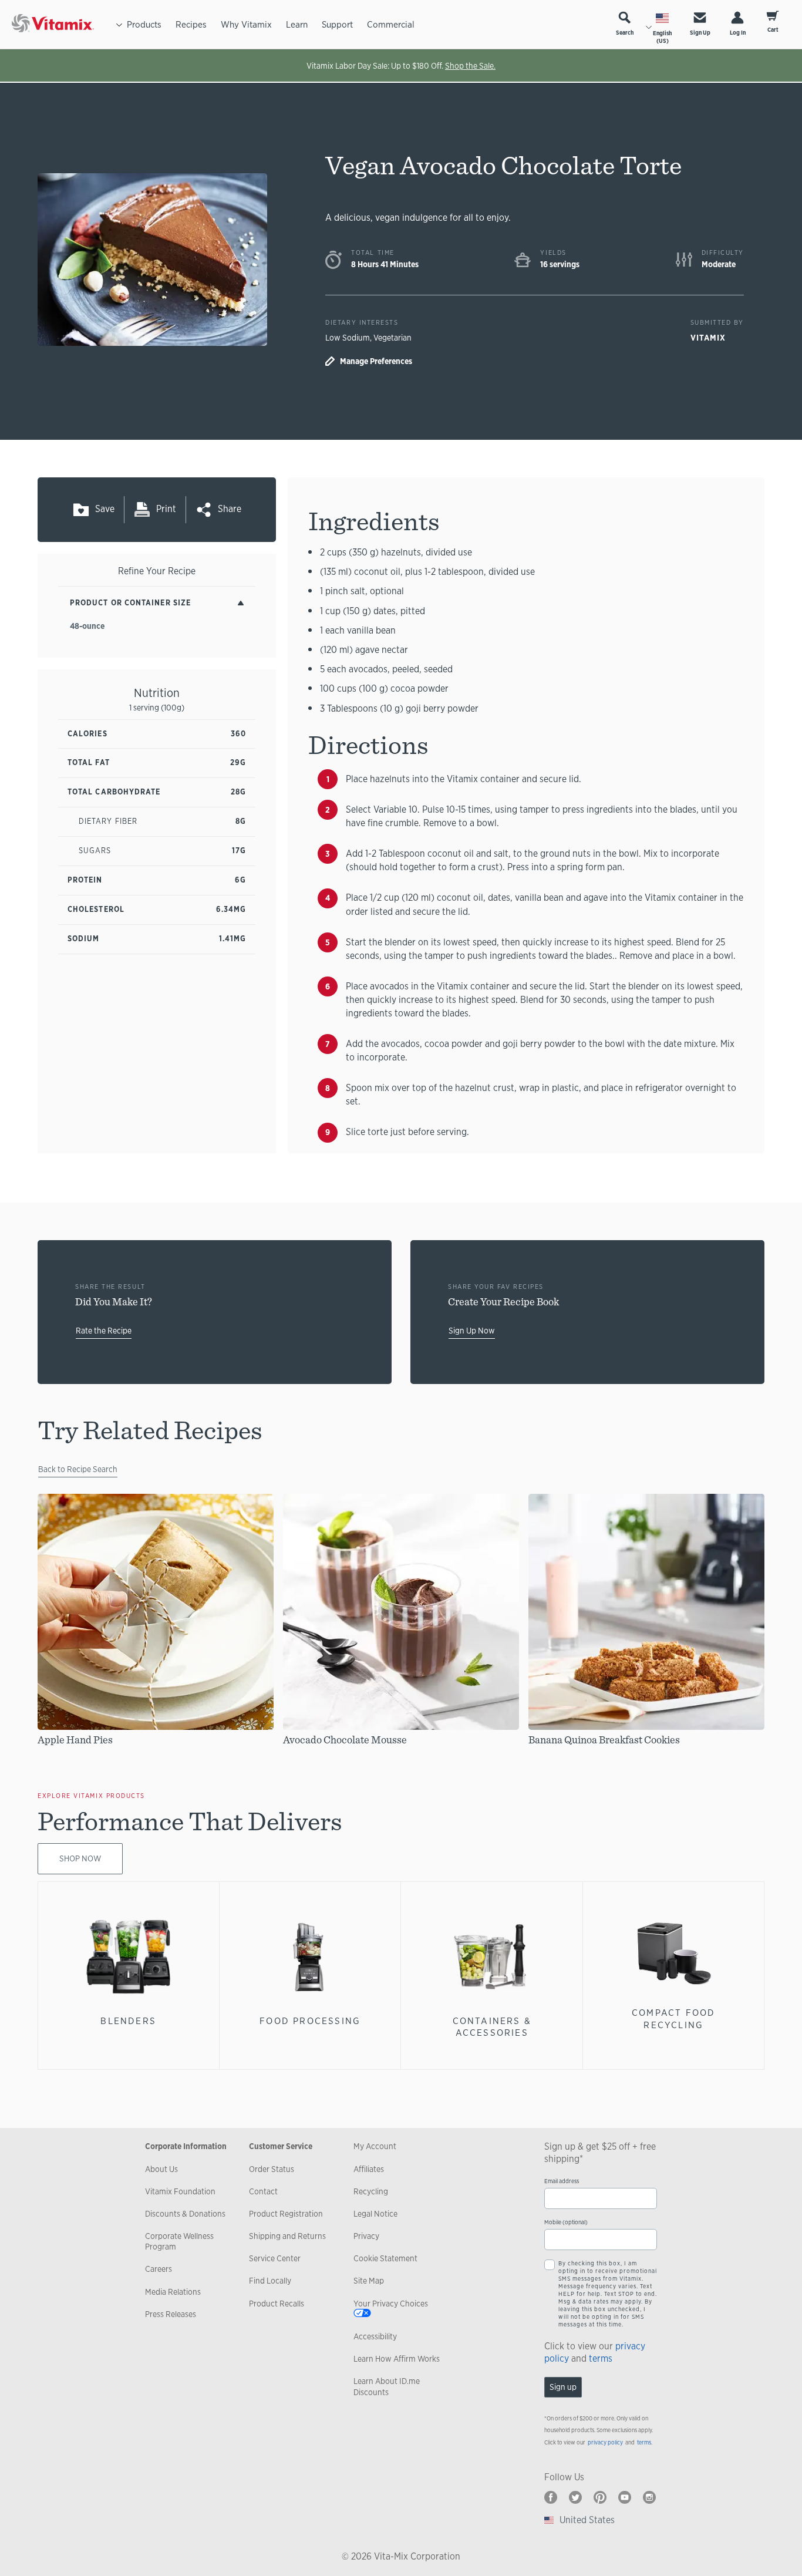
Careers (159, 2269)
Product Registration (286, 2214)
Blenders (128, 2021)
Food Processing (310, 2021)
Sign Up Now (472, 1331)
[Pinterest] (600, 2497)
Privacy (366, 2236)
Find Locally (270, 2281)
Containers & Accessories (492, 2027)
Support (337, 24)
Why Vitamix (246, 24)
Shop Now (80, 1858)
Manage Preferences (376, 361)
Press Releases (171, 2314)
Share (230, 509)
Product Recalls (277, 2304)
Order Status (272, 2169)
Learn (297, 24)
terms (601, 2358)
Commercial (391, 24)
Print (166, 509)
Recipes (191, 24)
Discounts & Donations (185, 2214)
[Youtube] (625, 2497)
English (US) (662, 37)
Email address (562, 2181)
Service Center (275, 2258)
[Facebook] (551, 2497)
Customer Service (281, 2146)
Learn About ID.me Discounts (387, 2386)
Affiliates (369, 2169)
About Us (161, 2169)
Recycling (371, 2191)
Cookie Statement (385, 2258)
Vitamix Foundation (180, 2191)
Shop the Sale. (470, 66)
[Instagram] (649, 2497)
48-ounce (87, 626)
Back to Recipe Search (78, 1469)
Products (144, 24)
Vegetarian (392, 338)
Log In (738, 33)
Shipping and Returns (287, 2236)
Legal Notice (375, 2214)
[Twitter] (575, 2497)
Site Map (369, 2281)
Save (105, 509)
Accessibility (375, 2336)
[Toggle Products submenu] (119, 24)
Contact (263, 2191)
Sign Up (700, 33)
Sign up (563, 2387)
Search (625, 33)
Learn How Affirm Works (397, 2359)
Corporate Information (186, 2146)
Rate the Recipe (104, 1331)
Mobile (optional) (566, 2222)
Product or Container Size (130, 603)
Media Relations (173, 2292)
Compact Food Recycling (673, 2018)
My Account (375, 2146)
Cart (773, 30)
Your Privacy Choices (391, 2304)
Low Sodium (348, 338)
